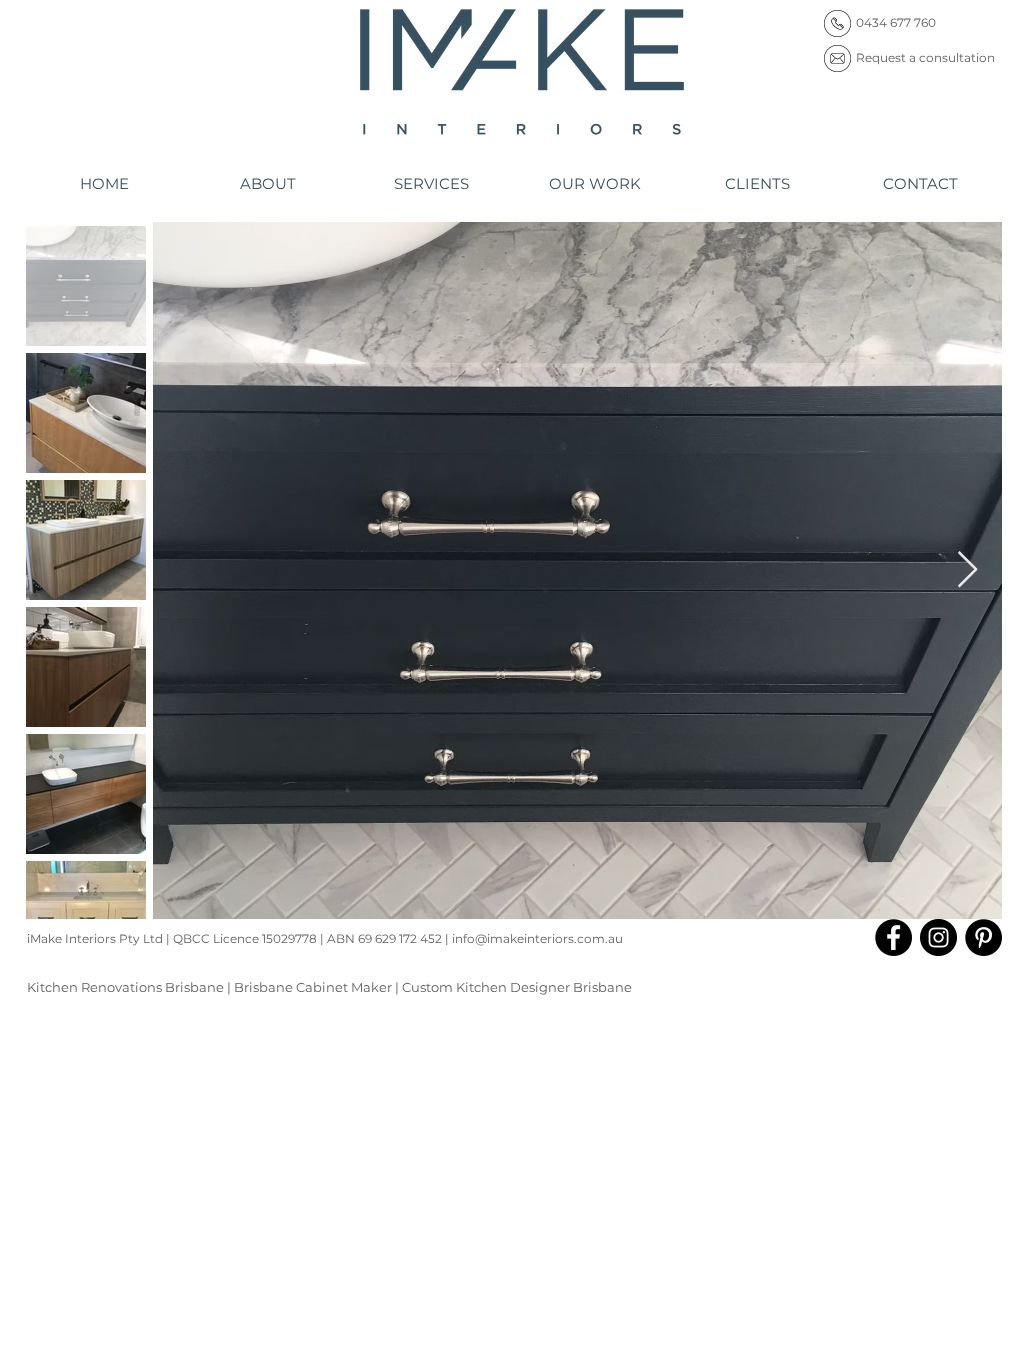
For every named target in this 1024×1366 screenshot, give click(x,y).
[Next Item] (967, 570)
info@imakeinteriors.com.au (537, 938)
